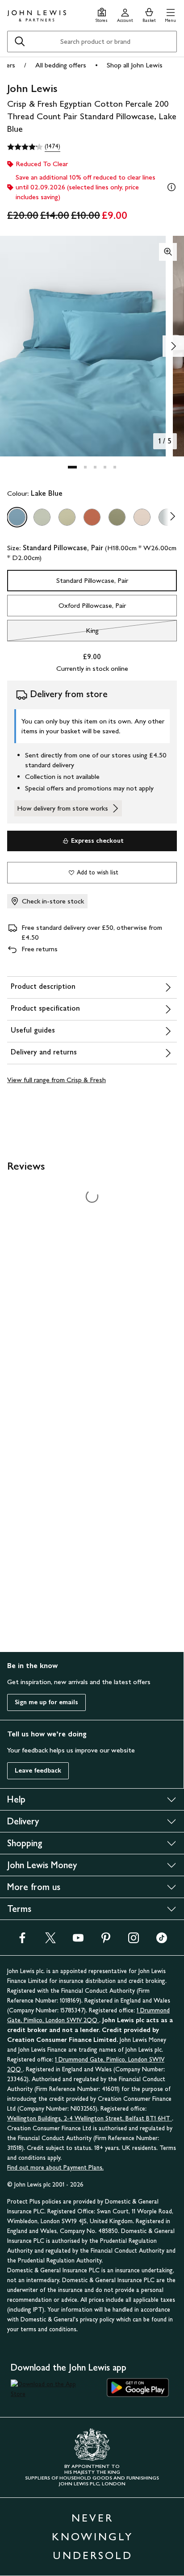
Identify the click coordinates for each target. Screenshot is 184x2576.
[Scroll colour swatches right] (170, 517)
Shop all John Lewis (135, 65)
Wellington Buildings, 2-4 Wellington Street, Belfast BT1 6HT (90, 2118)
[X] (50, 1941)
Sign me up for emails (46, 1702)
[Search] (20, 42)
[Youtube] (78, 1941)
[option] (17, 517)
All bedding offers (61, 65)
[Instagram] (134, 1941)
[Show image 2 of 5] (173, 346)
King (53, 633)
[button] (170, 14)
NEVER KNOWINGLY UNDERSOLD (92, 2536)
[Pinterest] (106, 1941)
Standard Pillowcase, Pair (92, 580)
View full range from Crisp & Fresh (56, 1080)
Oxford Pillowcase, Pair (92, 605)
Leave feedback (38, 1771)
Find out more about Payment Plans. (55, 2168)
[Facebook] (22, 1941)
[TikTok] (162, 1941)
